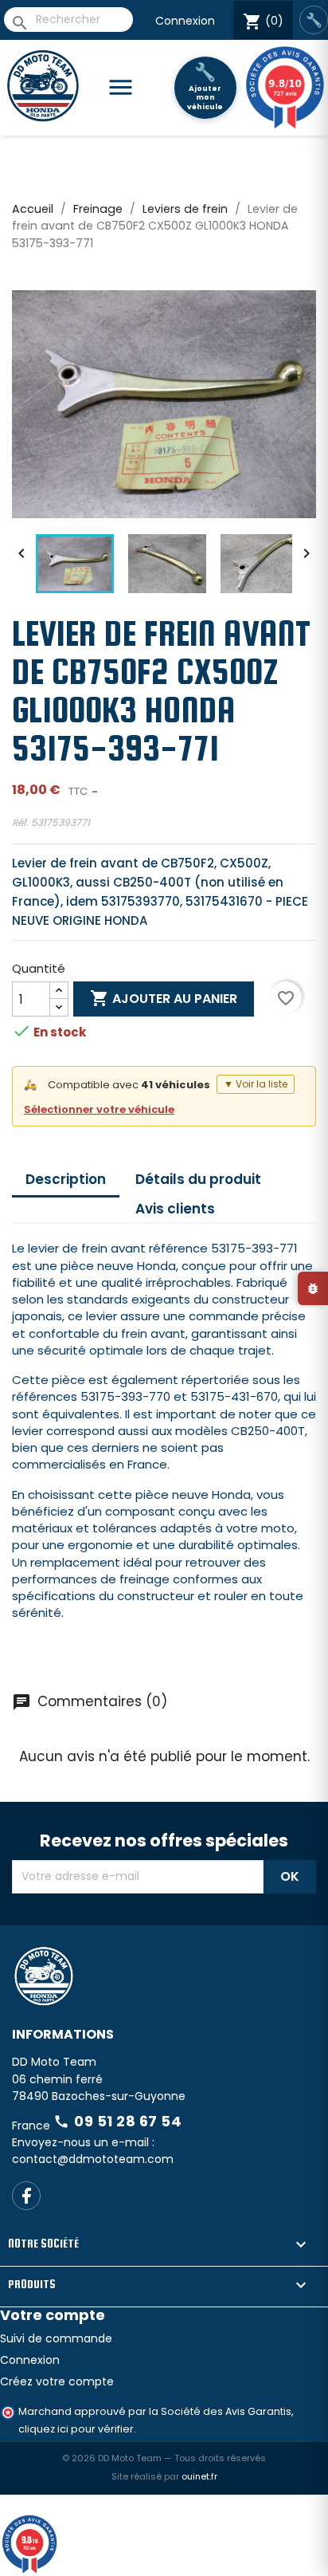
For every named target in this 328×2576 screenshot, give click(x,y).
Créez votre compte (57, 2438)
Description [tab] (66, 1179)
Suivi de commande (56, 2395)
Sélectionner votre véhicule (99, 1109)
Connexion (185, 21)
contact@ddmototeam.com (93, 2216)
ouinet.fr (199, 2533)
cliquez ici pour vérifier (76, 2486)
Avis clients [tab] (175, 1209)
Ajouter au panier (164, 998)
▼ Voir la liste (256, 1084)
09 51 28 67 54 (117, 2178)
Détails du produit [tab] (198, 1179)
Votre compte (53, 2371)
